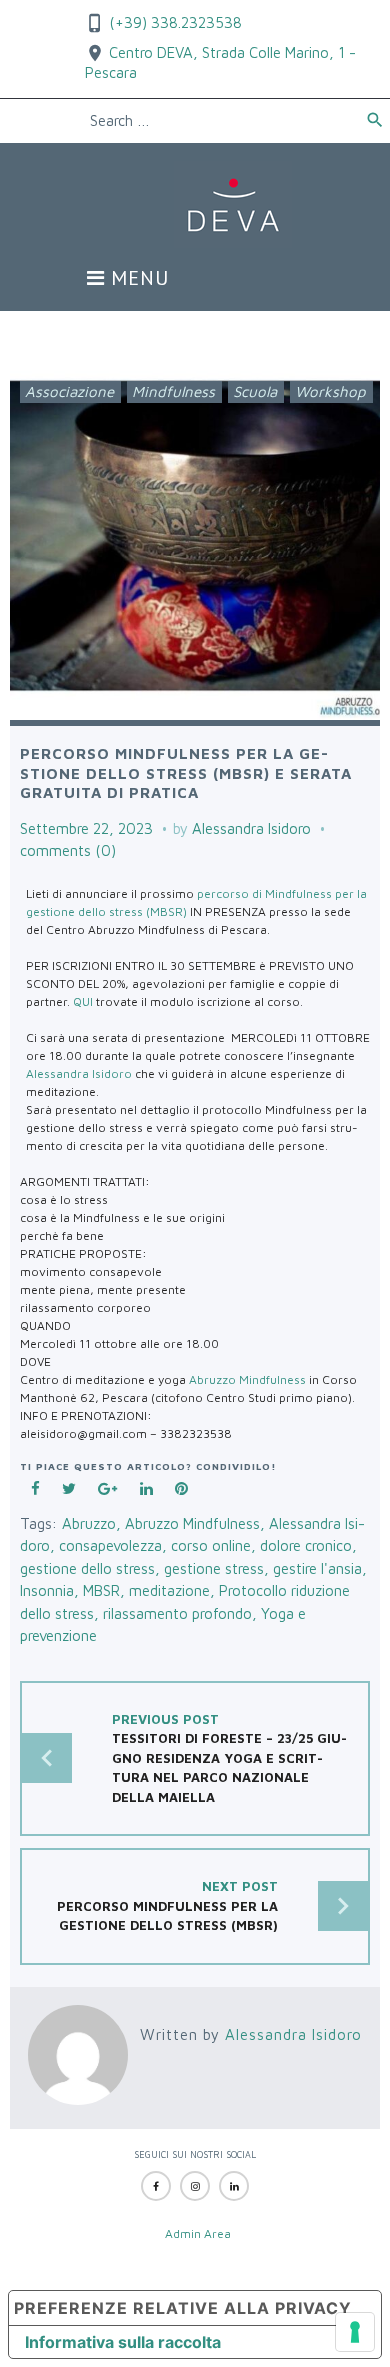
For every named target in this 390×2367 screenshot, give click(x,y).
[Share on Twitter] (69, 1489)
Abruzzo (89, 1523)
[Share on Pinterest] (181, 1489)
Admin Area (198, 2233)
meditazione (169, 1590)
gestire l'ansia (317, 1568)
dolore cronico (306, 1545)
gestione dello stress (87, 1568)
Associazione (69, 391)
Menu (137, 279)
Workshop (330, 391)
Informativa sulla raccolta (123, 2342)
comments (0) (68, 850)
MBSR (101, 1590)
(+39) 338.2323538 (173, 22)
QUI (83, 1001)
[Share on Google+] (108, 1489)
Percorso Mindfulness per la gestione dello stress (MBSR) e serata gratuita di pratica (186, 773)
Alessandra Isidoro (251, 828)
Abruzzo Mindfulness (247, 1379)
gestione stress (214, 1568)
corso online (211, 1545)
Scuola (255, 391)
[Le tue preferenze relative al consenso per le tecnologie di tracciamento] (355, 2332)
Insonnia (47, 1590)
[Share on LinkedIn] (146, 1489)
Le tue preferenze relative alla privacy (180, 2308)
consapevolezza (110, 1545)
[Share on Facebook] (36, 1489)
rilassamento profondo (177, 1613)
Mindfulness (173, 391)
